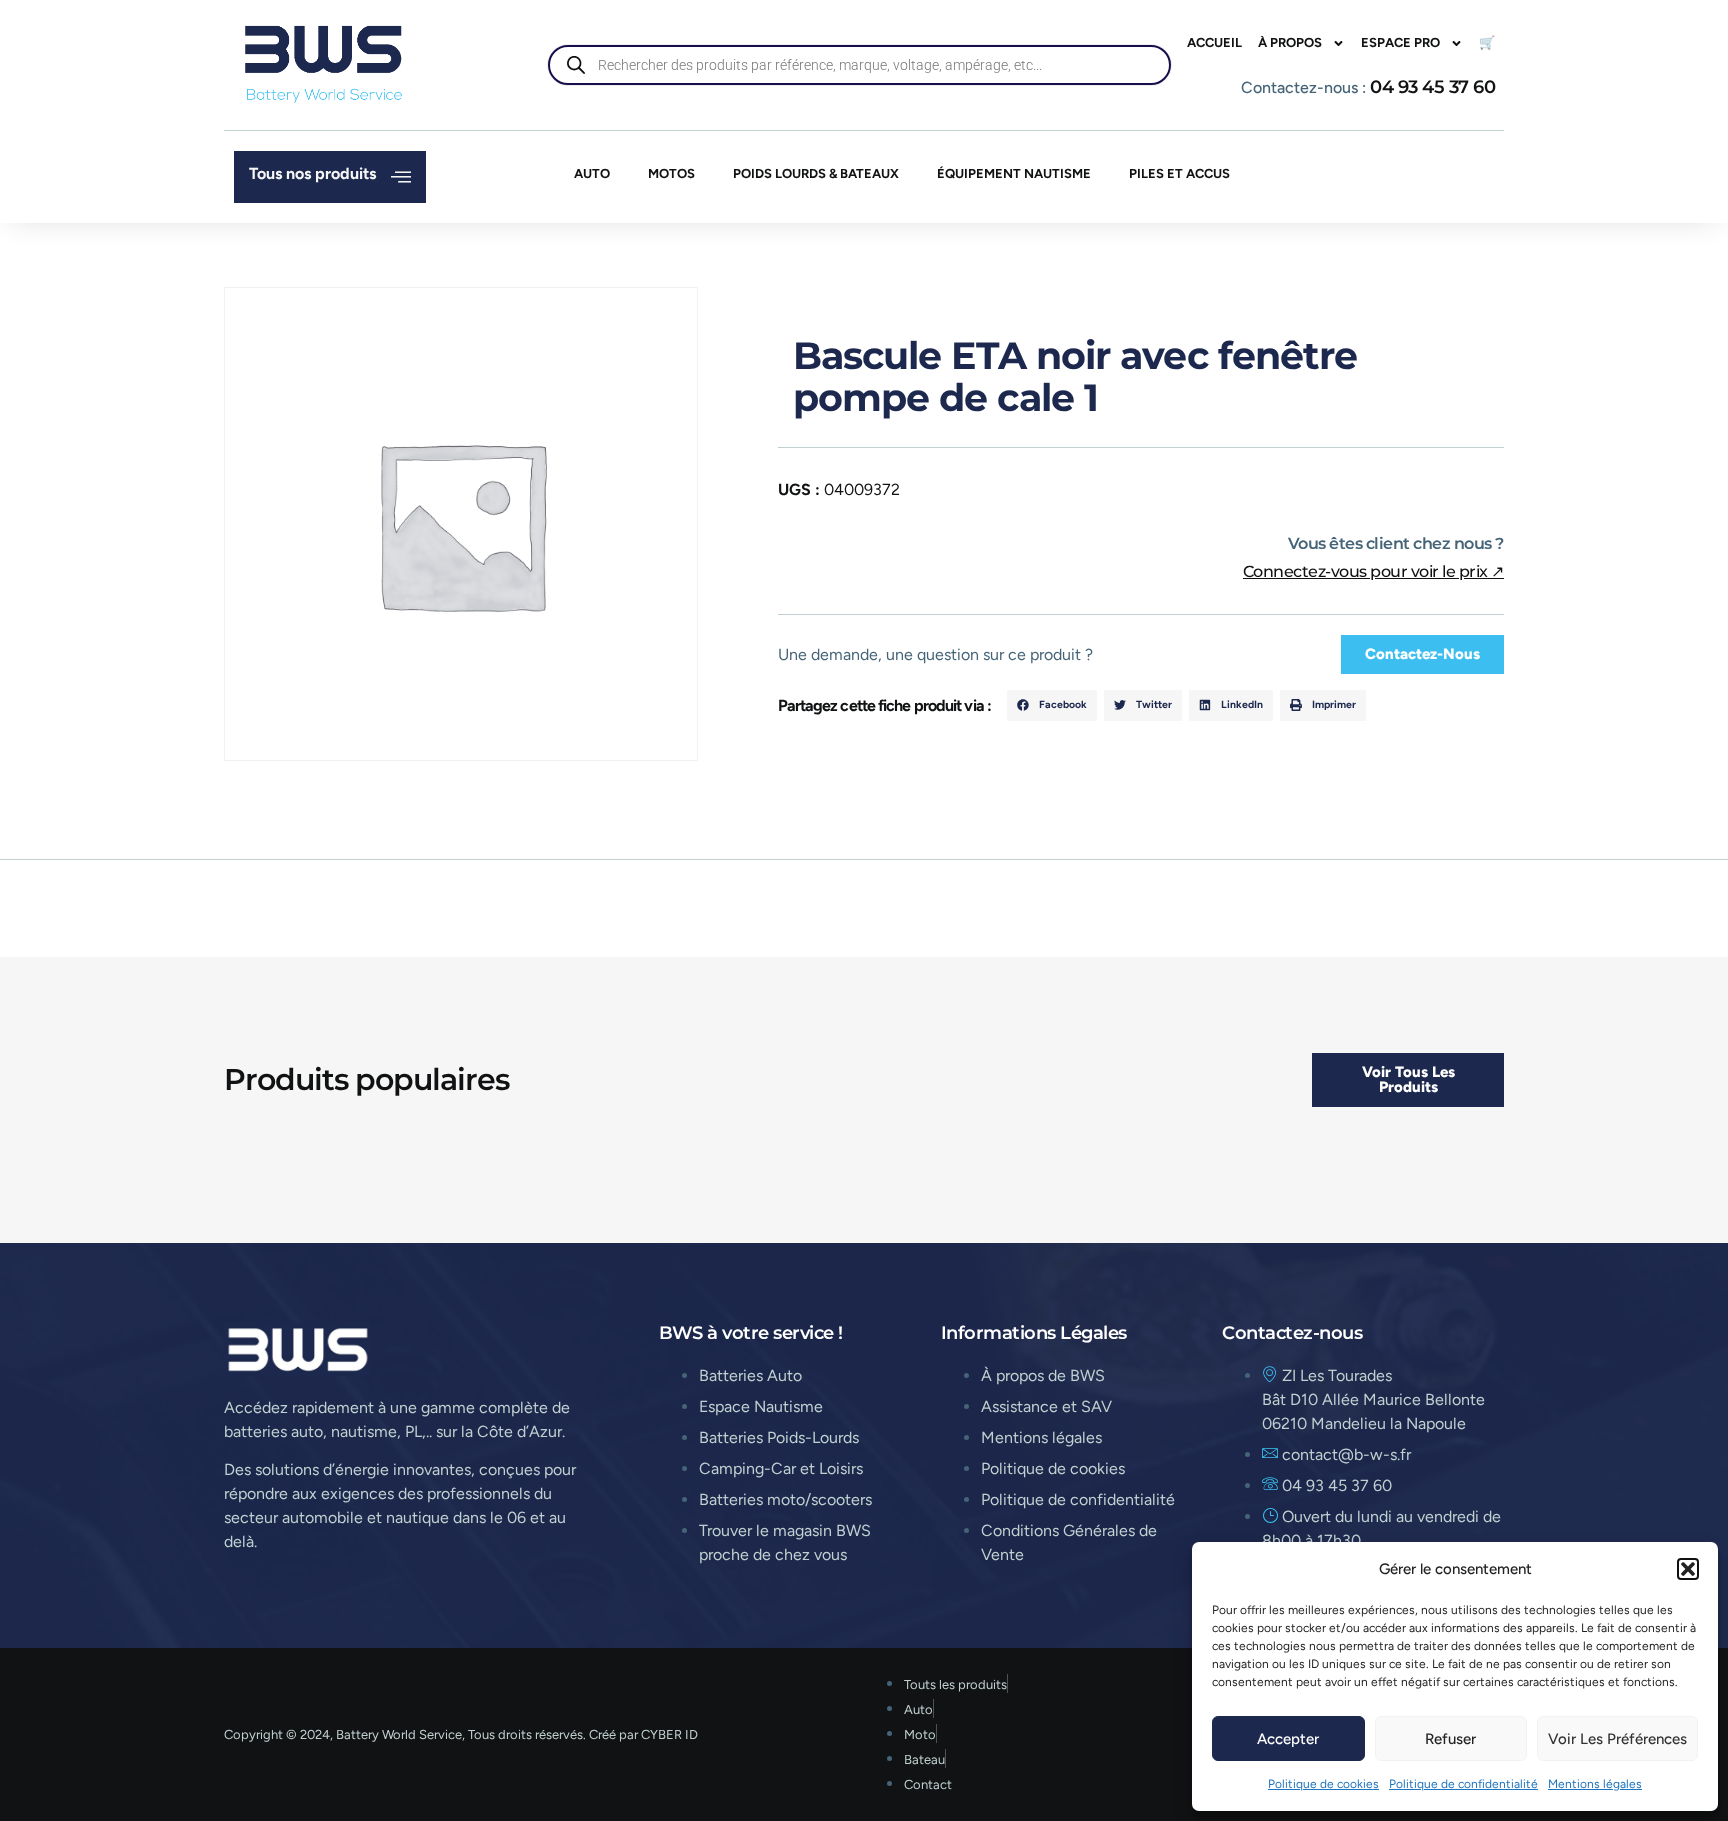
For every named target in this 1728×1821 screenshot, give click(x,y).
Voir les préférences (1617, 1739)
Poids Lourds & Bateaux (816, 173)
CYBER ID (669, 1734)
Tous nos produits (312, 173)
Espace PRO (1400, 42)
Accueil (1214, 42)
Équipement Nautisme (1014, 173)
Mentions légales (1595, 1784)
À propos (1290, 42)
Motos (671, 173)
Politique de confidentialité (1463, 1784)
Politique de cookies (1323, 1784)
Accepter (1288, 1739)
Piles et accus (1179, 173)
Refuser (1450, 1739)
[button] (1688, 1569)
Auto (592, 173)
